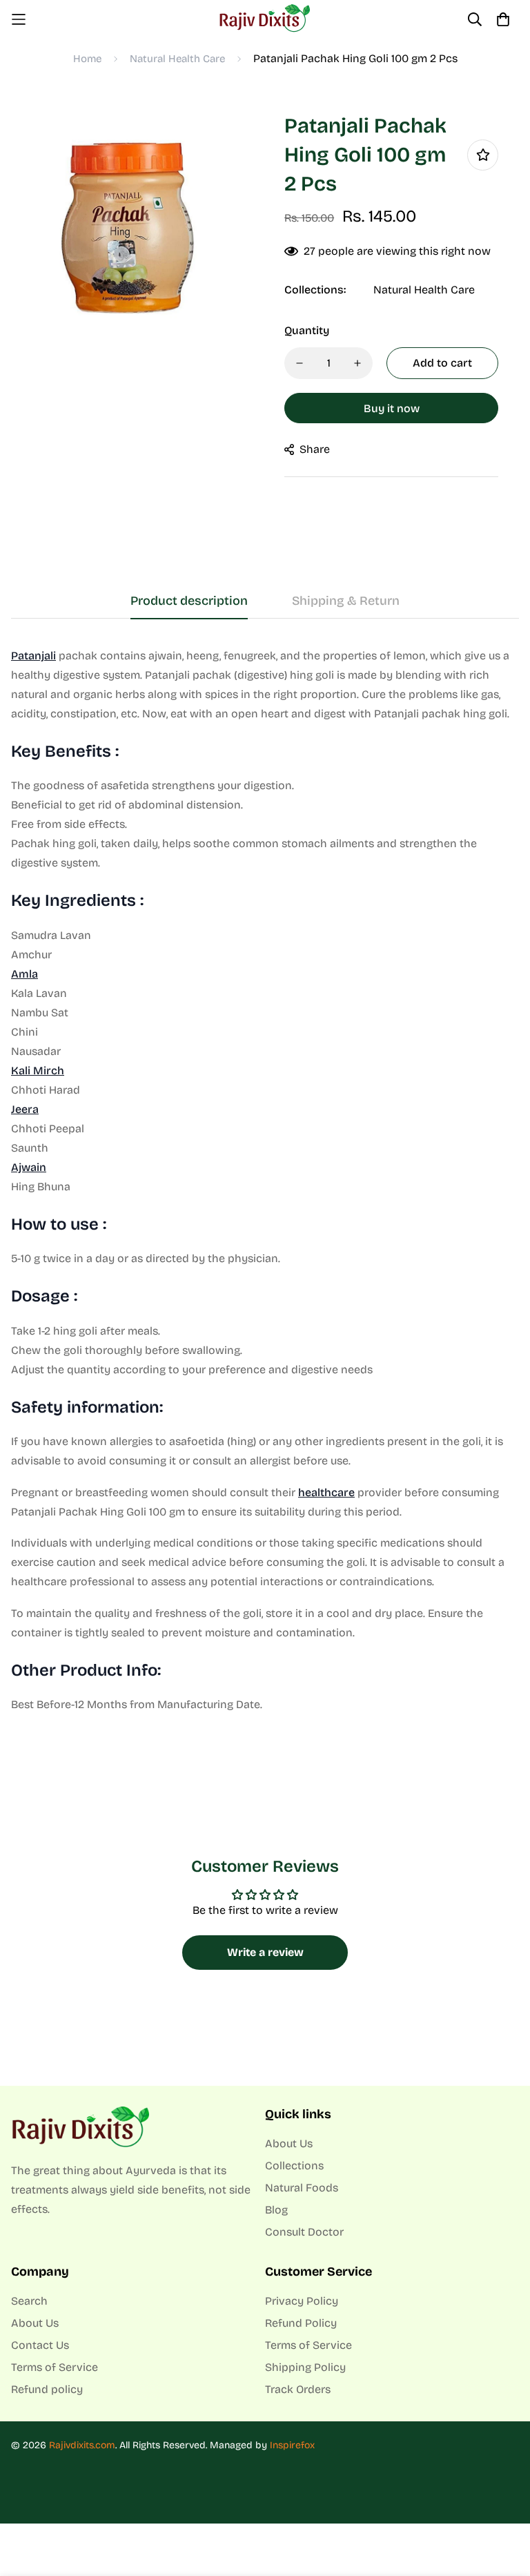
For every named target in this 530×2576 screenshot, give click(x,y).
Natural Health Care (177, 59)
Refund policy (47, 2389)
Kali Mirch (38, 1071)
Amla (24, 974)
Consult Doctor (304, 2232)
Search (29, 2301)
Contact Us (40, 2345)
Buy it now (392, 408)
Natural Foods (302, 2188)
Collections (294, 2166)
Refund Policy (301, 2323)
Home (87, 59)
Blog (276, 2210)
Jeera (25, 1109)
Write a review (265, 1952)
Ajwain (29, 1167)
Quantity (307, 330)
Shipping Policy (305, 2367)
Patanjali (33, 656)
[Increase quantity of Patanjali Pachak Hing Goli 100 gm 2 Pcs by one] (357, 363)
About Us (289, 2143)
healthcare (326, 1492)
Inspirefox (292, 2445)
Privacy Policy (302, 2301)
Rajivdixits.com (82, 2445)
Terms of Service (55, 2367)
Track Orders (298, 2389)
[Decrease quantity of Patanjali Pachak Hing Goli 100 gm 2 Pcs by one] (300, 363)
